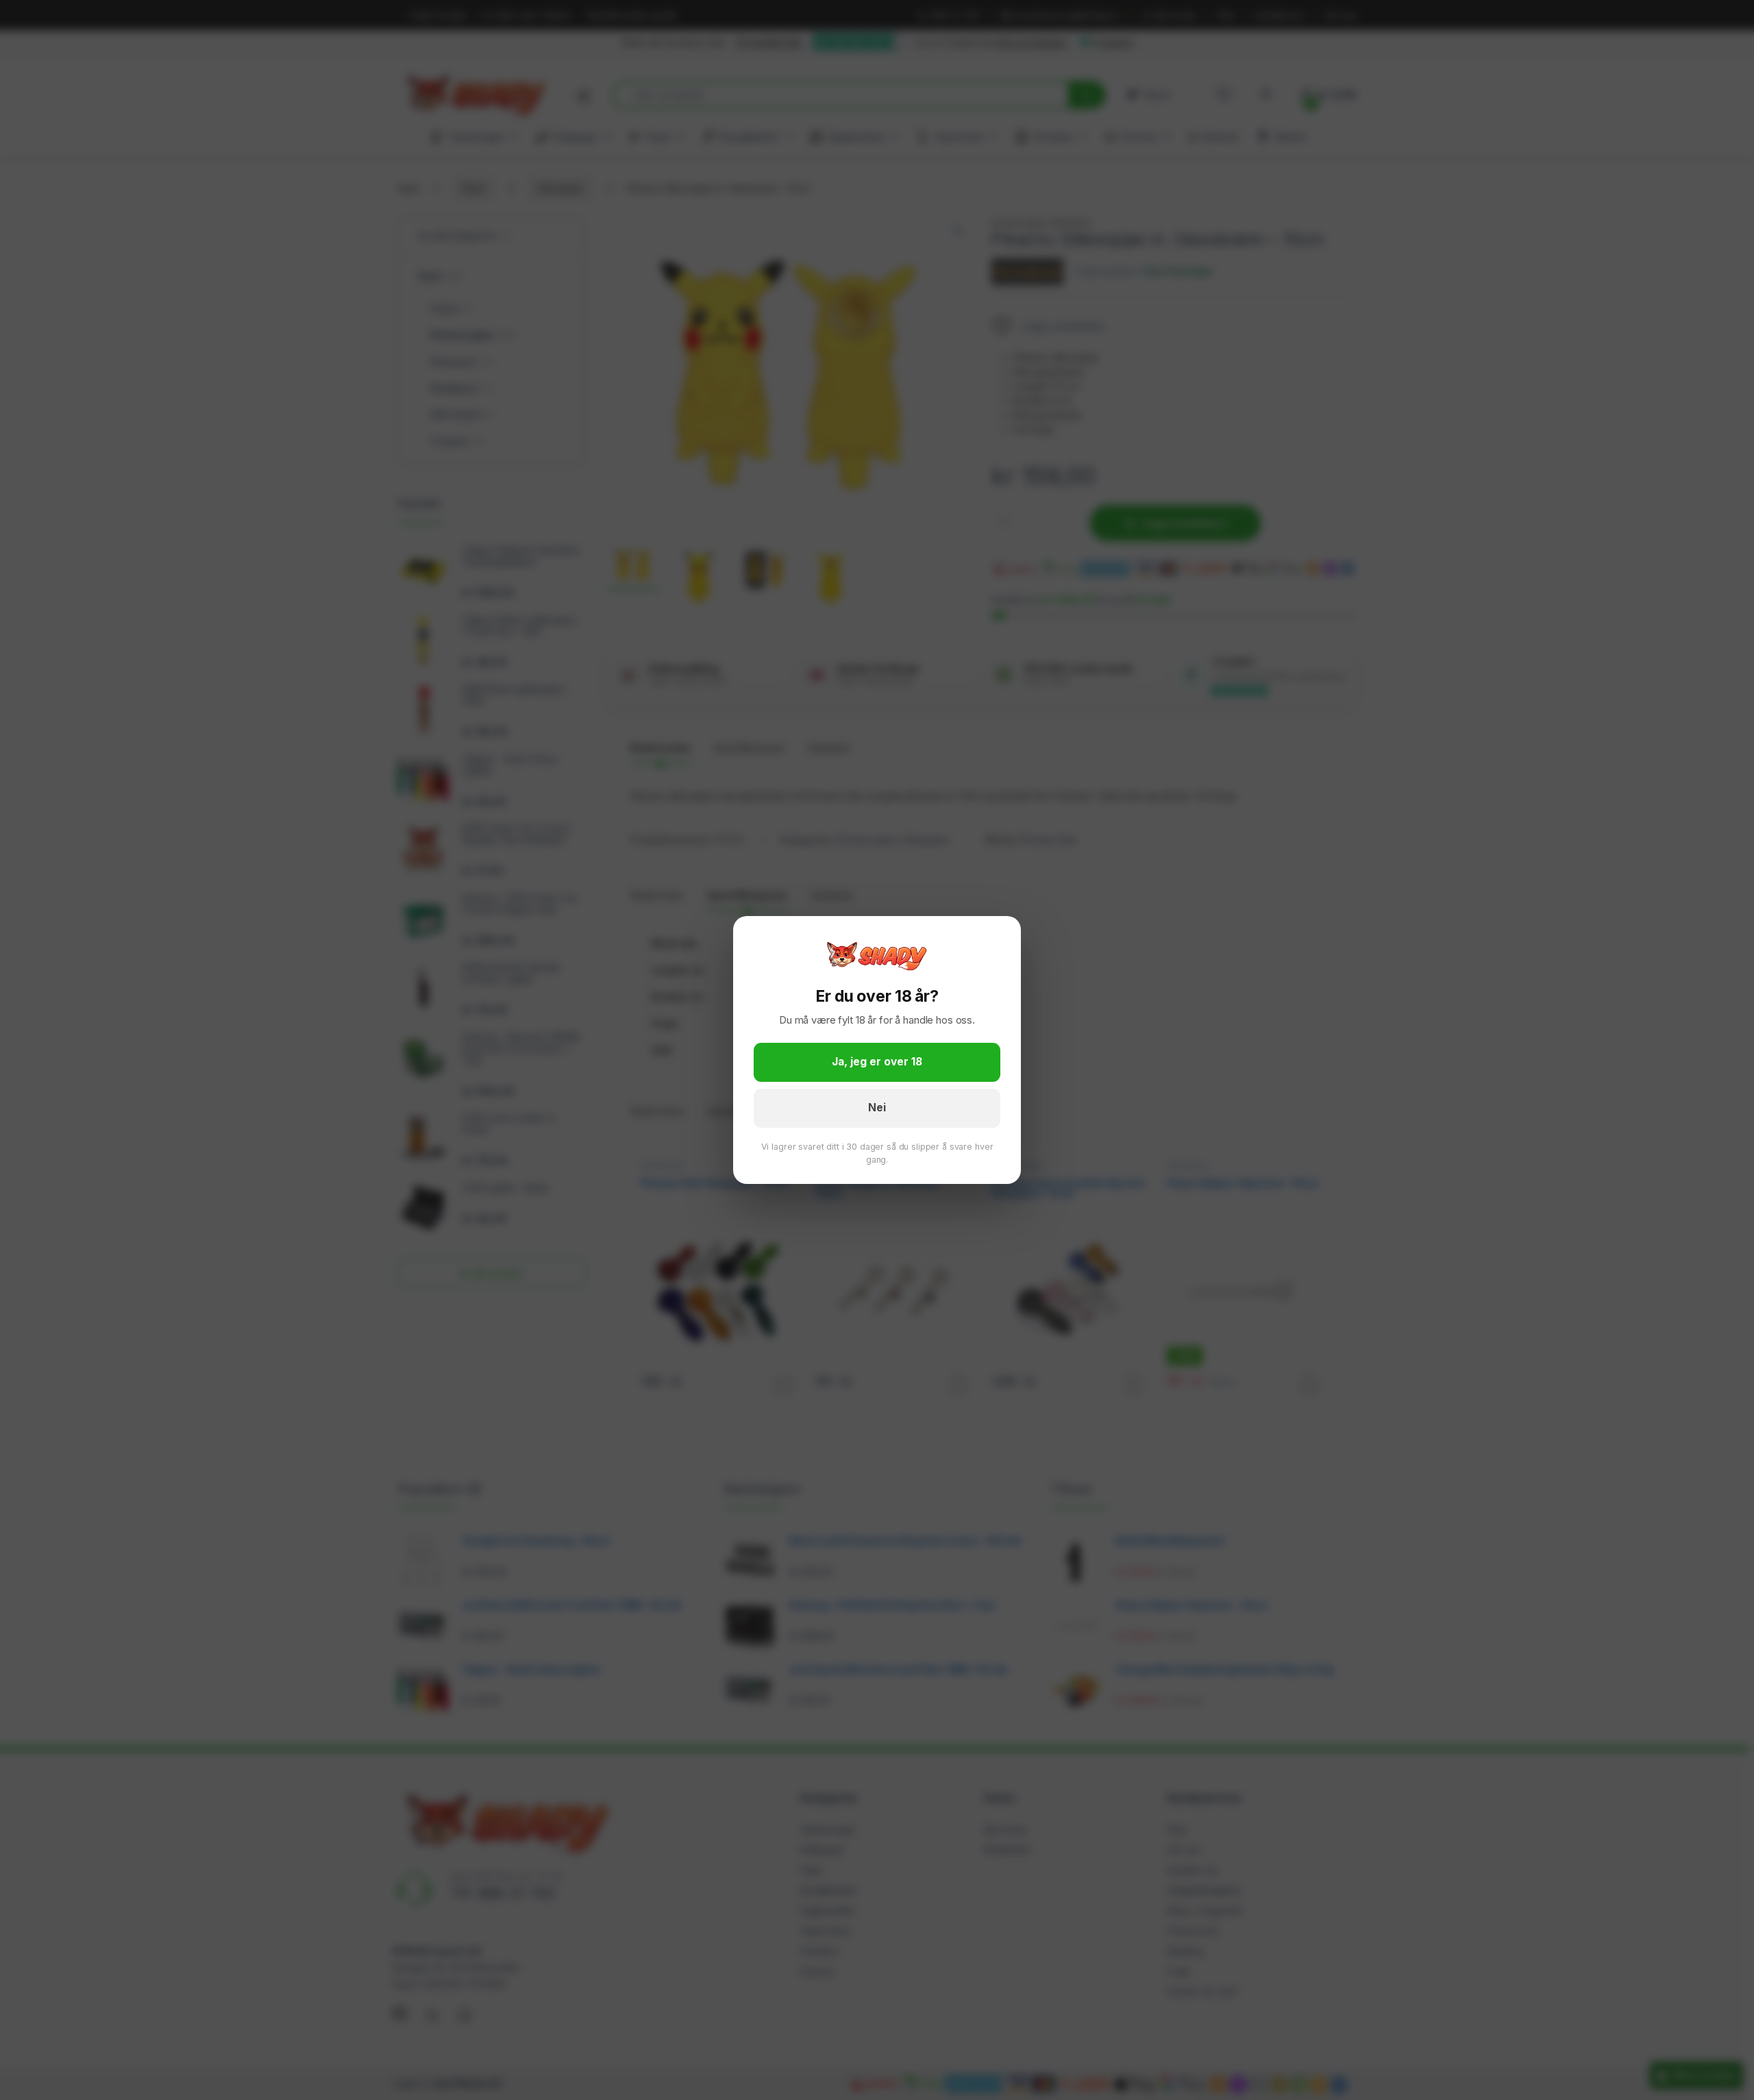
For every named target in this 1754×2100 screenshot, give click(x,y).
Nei (877, 1108)
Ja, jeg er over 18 (877, 1062)
